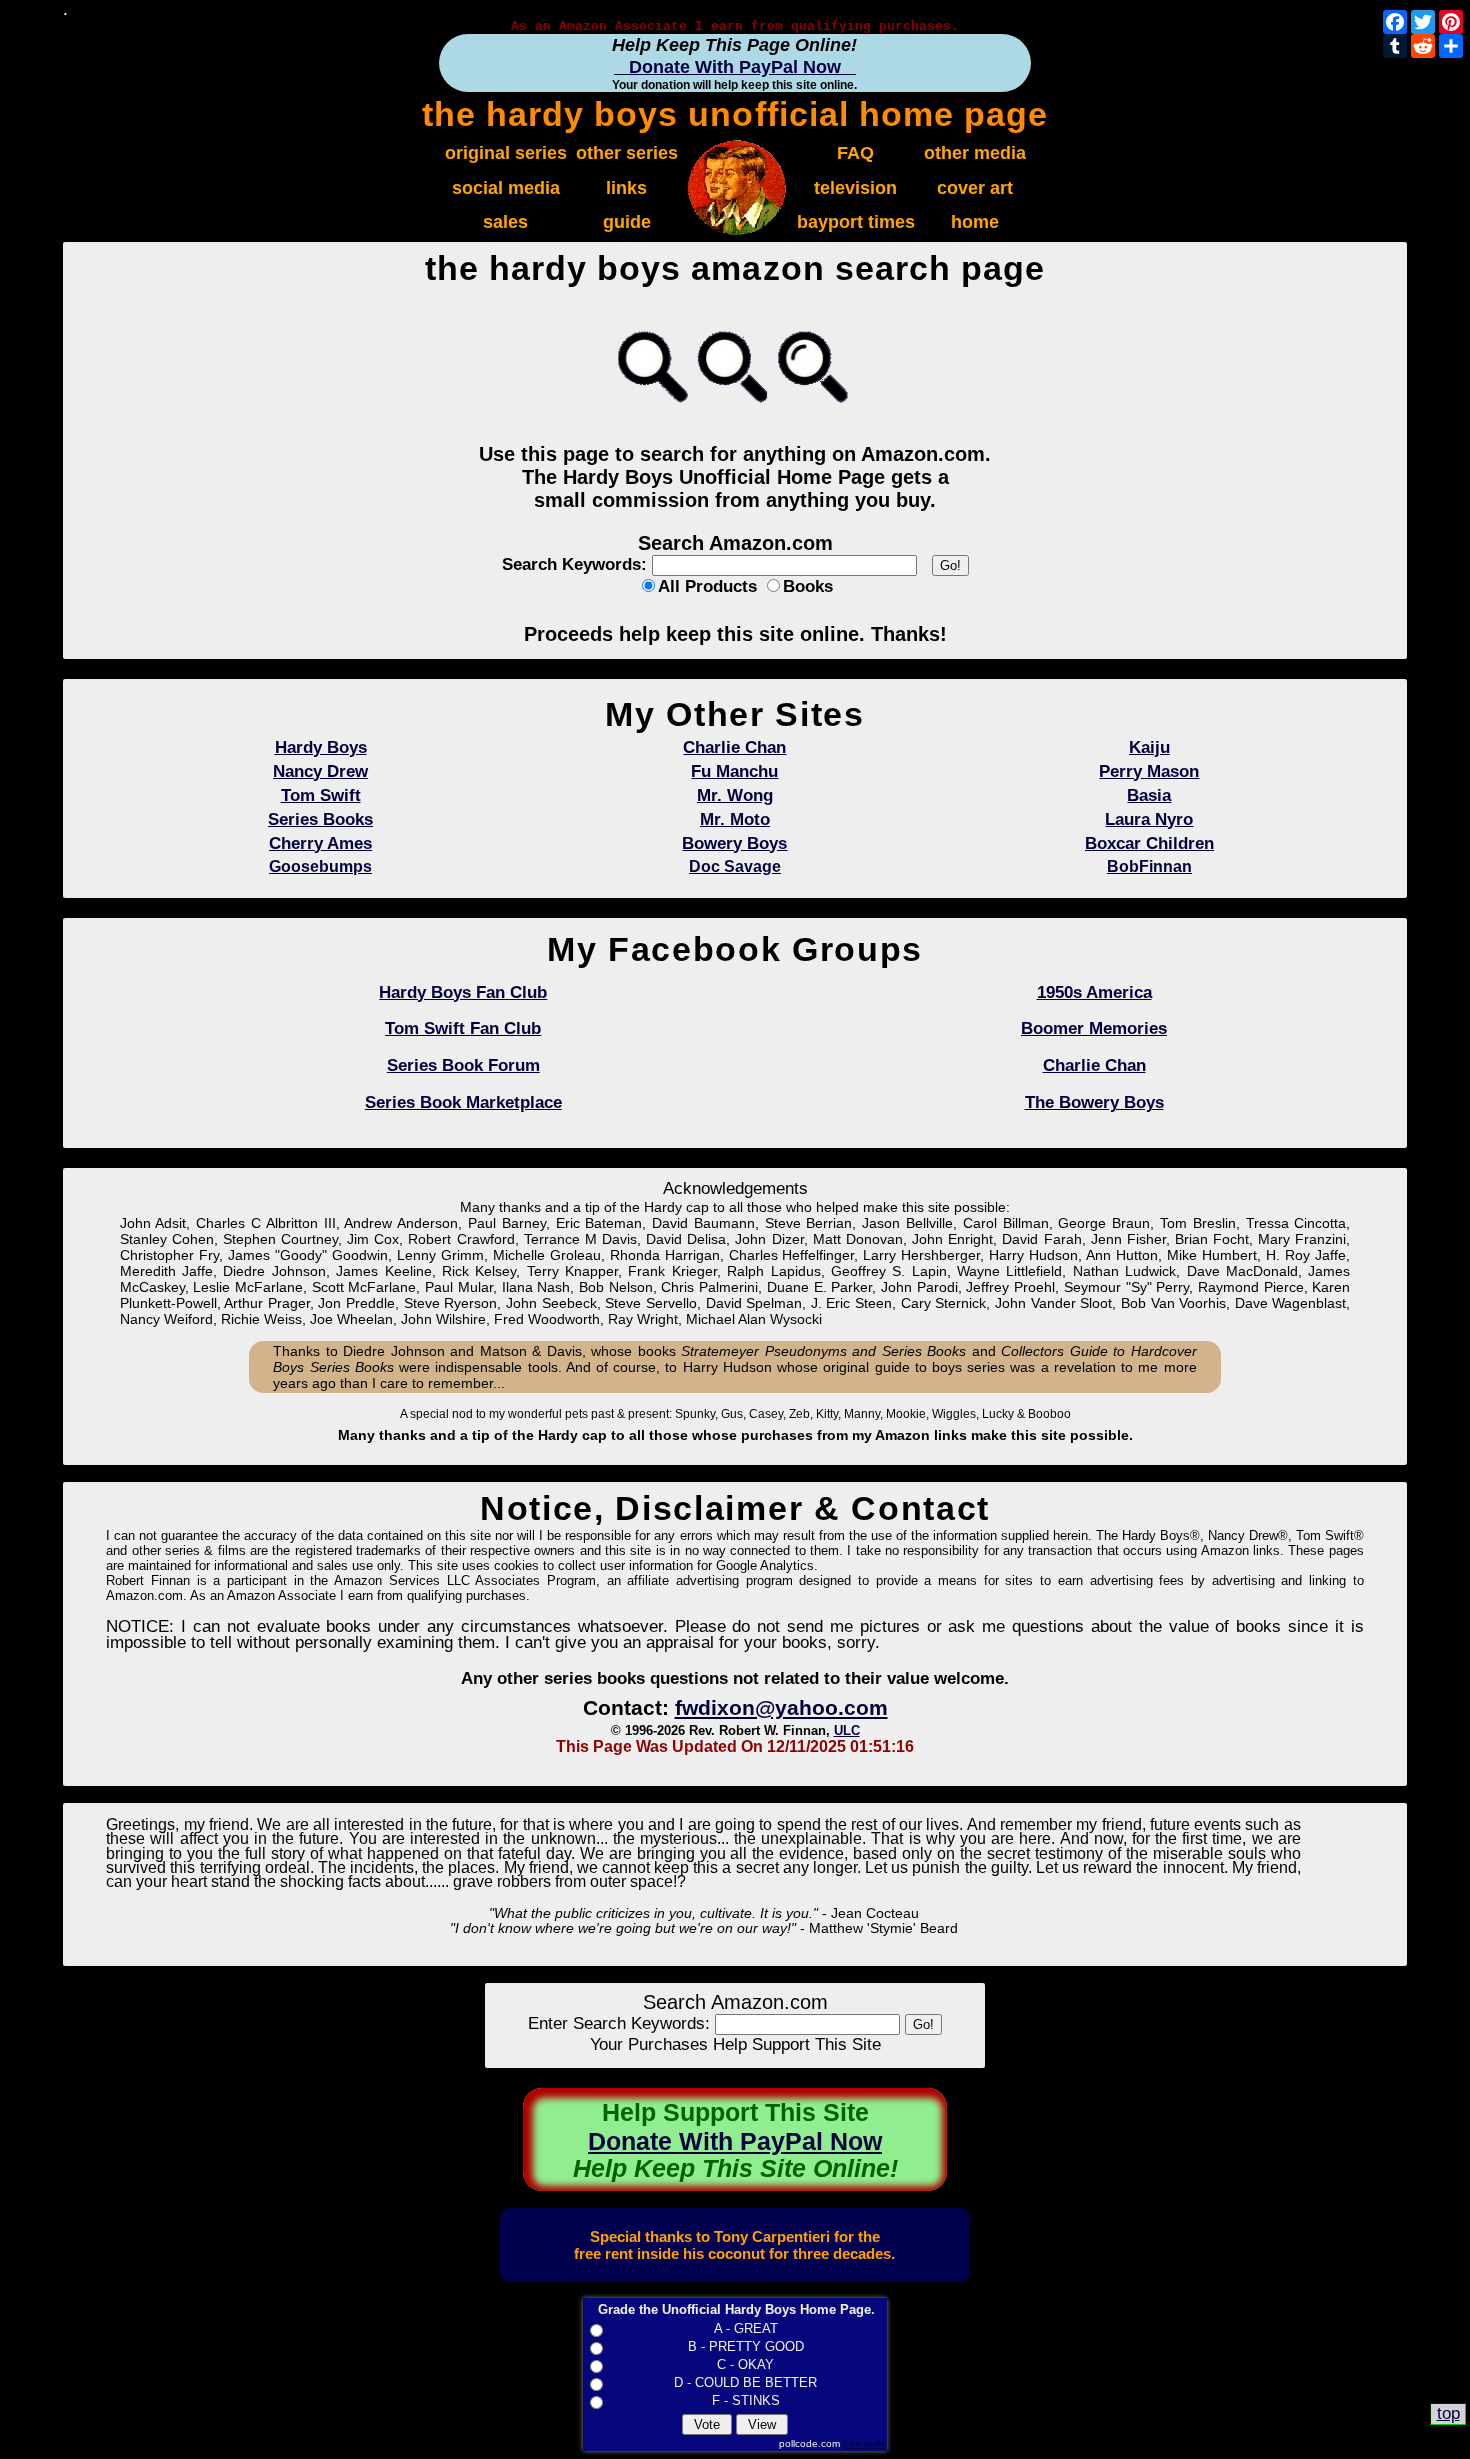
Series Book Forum (463, 1065)
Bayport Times (856, 221)
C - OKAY (745, 2364)
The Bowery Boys (1094, 1102)
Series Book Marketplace (463, 1102)
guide (627, 221)
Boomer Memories (1094, 1028)
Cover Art (975, 187)
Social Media (506, 187)
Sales (505, 221)
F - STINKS (746, 2400)
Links (626, 187)
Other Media (975, 152)
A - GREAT (746, 2328)
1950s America (1094, 992)
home (975, 221)
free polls (864, 2443)
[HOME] (737, 230)
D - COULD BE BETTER (745, 2382)
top (1448, 2413)
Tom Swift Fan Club (463, 1028)
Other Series (627, 152)
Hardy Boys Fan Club (463, 992)
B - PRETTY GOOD (746, 2346)
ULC (847, 1730)
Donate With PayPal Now (735, 66)
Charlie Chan (1094, 1065)
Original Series (506, 152)
